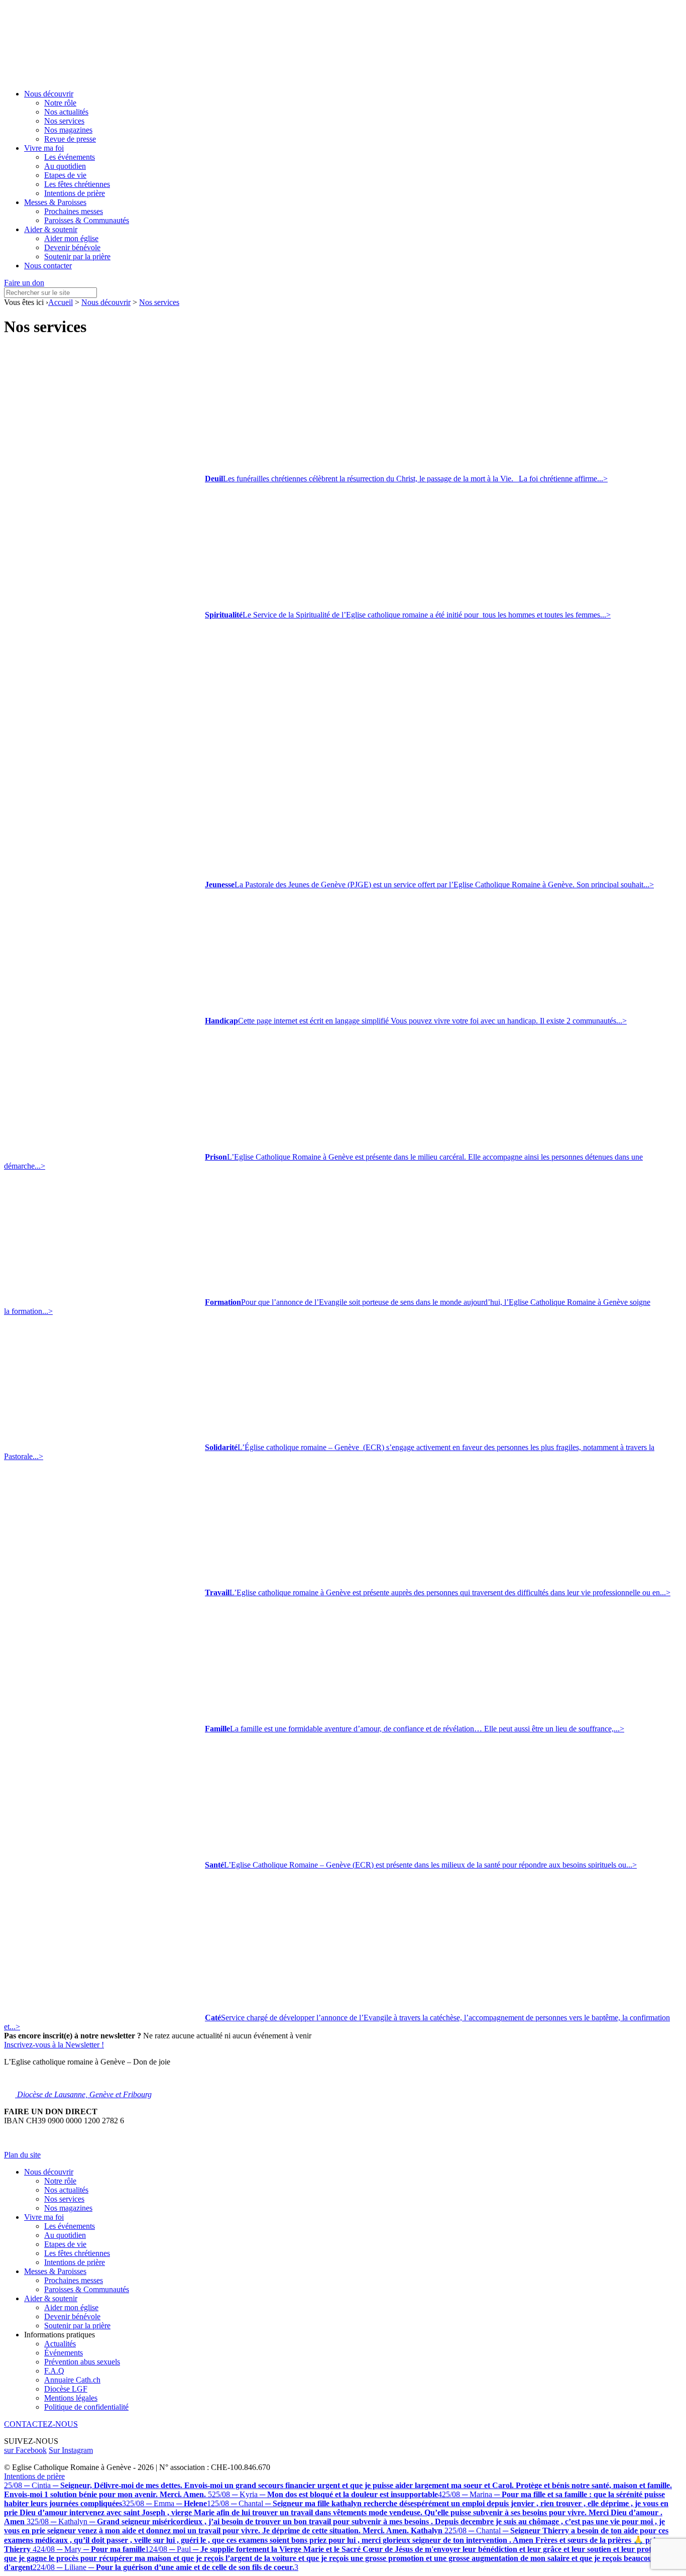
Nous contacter (48, 266)
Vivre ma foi (44, 148)
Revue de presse (70, 139)
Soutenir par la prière (77, 256)
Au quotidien (65, 166)
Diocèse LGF (66, 2389)
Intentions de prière (75, 193)
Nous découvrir (49, 94)
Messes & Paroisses (55, 202)
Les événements (70, 157)
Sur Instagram (71, 2450)
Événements (64, 2353)
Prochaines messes (74, 211)
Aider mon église (71, 238)
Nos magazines (68, 130)
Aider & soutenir (51, 229)
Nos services (64, 121)
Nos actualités (66, 112)
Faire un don (24, 283)
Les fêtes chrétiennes (77, 184)
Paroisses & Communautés (87, 220)
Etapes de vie (65, 175)
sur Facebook (25, 2450)
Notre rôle (60, 103)
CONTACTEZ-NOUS (41, 2424)
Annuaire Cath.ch (72, 2380)
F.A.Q (54, 2371)
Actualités (60, 2344)
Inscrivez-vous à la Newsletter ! (54, 2045)
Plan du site (22, 2155)
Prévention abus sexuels (82, 2362)
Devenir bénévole (72, 247)
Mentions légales (71, 2398)
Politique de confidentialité (86, 2407)
